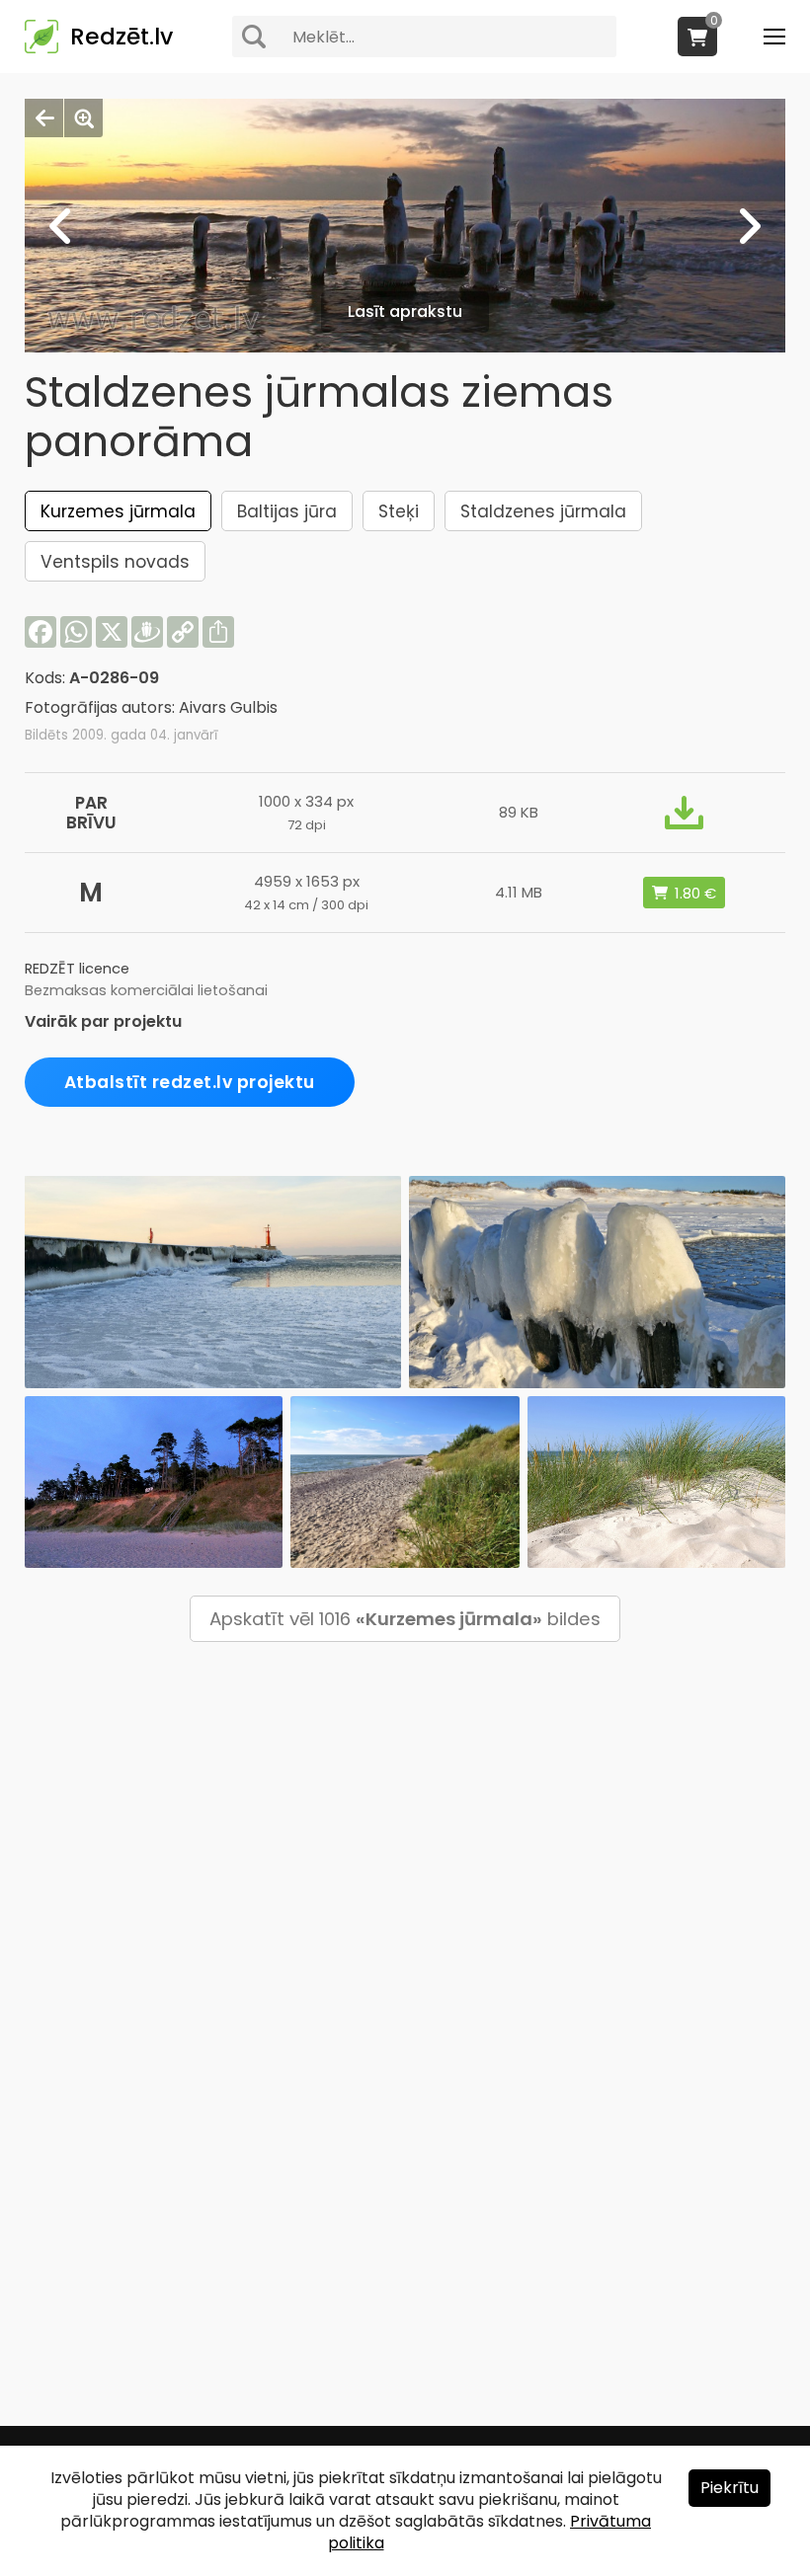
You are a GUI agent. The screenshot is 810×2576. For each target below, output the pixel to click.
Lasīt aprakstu (405, 312)
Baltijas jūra (287, 511)
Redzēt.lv (121, 37)
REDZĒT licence (77, 969)
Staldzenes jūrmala (543, 511)
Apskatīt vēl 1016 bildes (405, 1619)
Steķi (399, 511)
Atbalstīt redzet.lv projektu (190, 1082)
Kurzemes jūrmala (118, 511)
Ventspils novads (115, 562)
